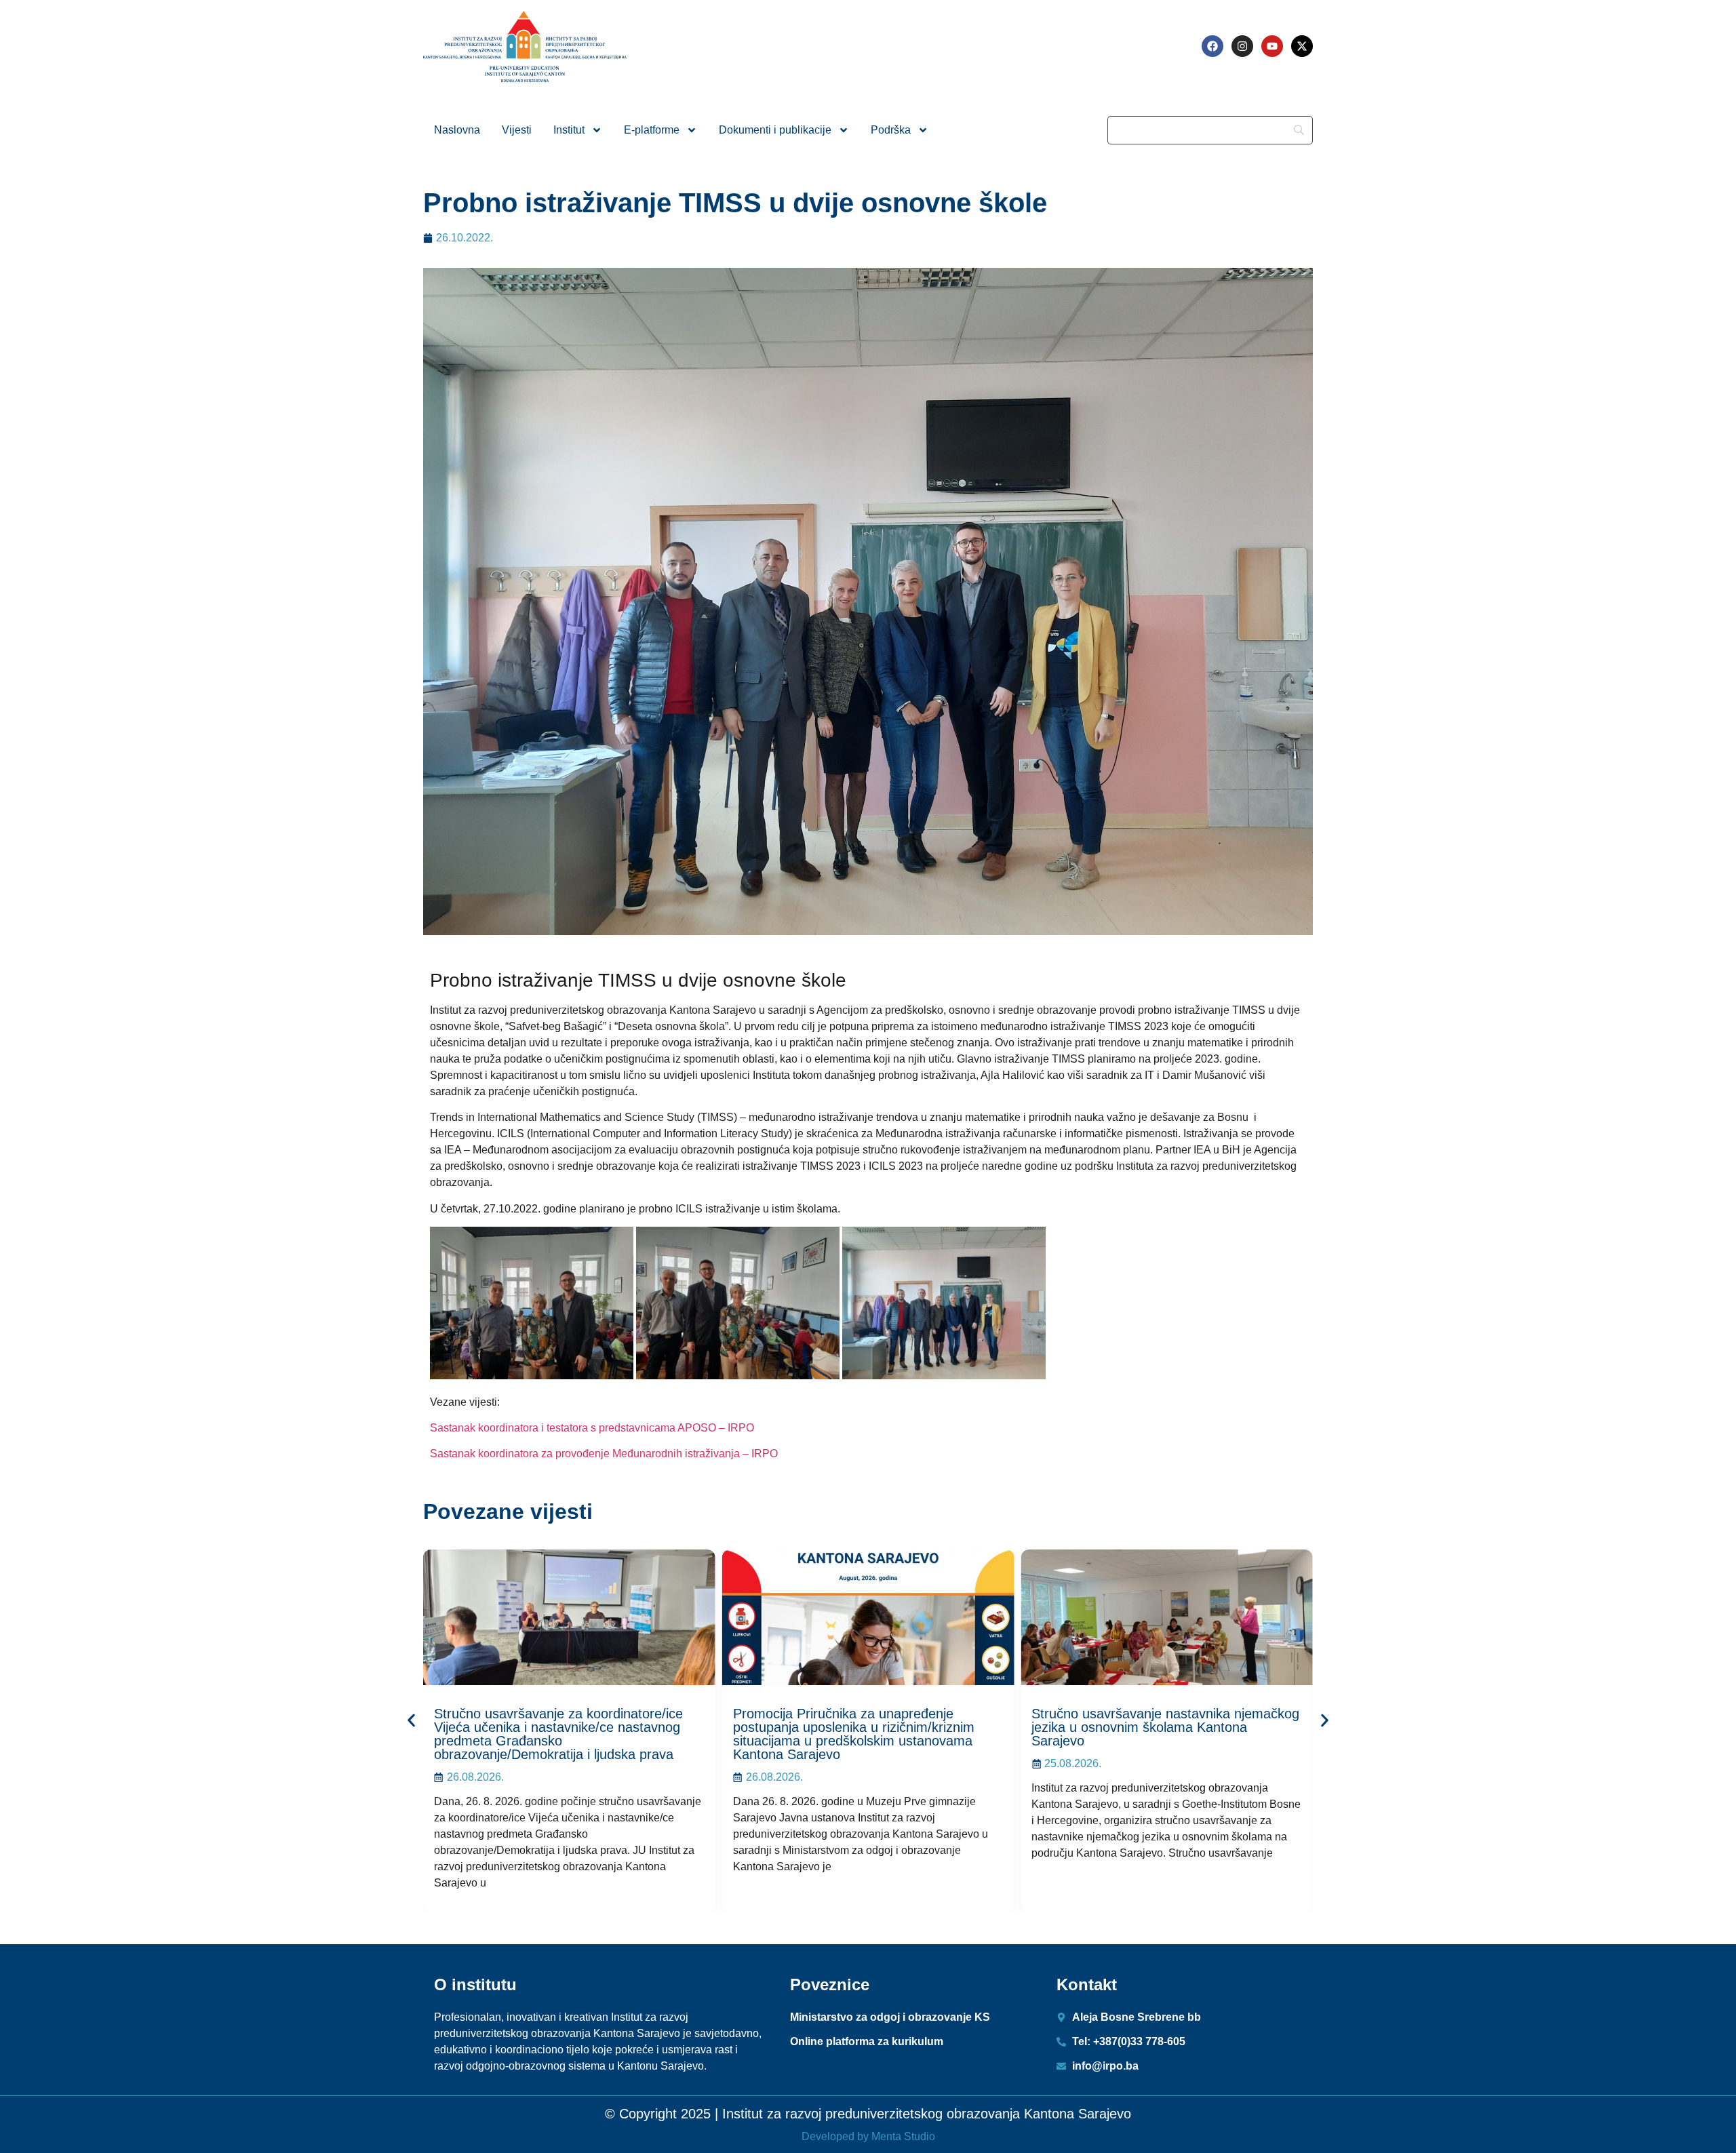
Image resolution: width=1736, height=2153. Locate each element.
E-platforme (652, 130)
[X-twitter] (1302, 46)
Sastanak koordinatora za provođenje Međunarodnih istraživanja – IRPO (604, 1454)
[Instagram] (1242, 46)
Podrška (891, 130)
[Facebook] (1212, 46)
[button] (411, 1721)
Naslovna (457, 130)
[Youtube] (1272, 46)
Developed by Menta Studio (868, 2136)
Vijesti (517, 130)
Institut (569, 130)
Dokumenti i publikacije (775, 130)
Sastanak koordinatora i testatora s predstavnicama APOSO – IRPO (592, 1428)
